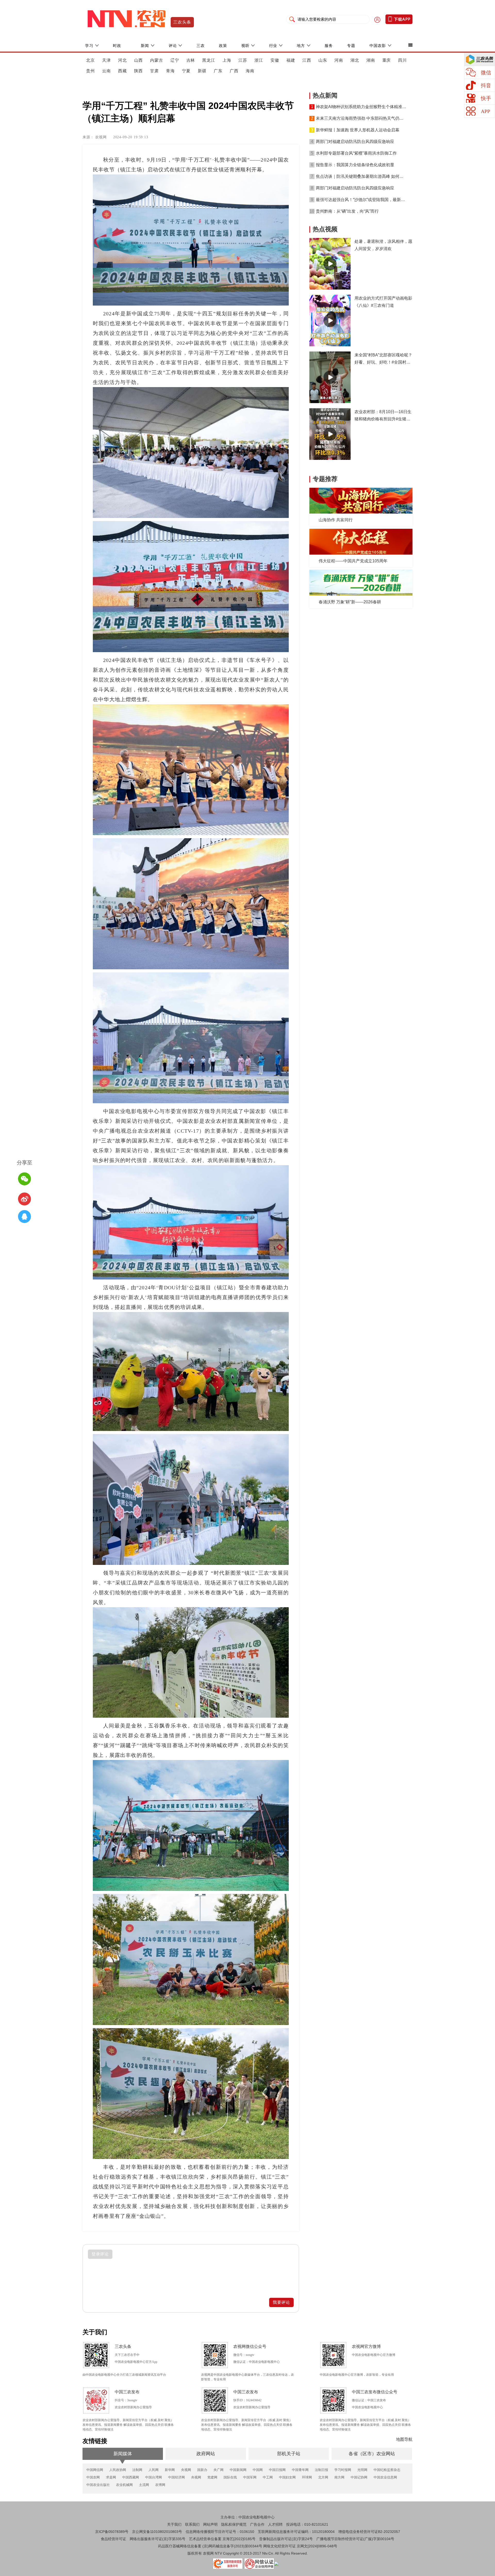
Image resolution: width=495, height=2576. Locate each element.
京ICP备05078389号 (112, 2532)
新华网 (170, 2470)
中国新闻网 (238, 2470)
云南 (106, 71)
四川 (402, 60)
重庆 (387, 60)
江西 (307, 60)
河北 (122, 60)
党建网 (212, 2477)
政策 (223, 46)
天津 (106, 60)
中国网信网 (95, 2470)
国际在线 (230, 2477)
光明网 (362, 2470)
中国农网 (93, 2477)
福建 (291, 60)
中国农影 (378, 46)
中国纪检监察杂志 (387, 2470)
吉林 (191, 60)
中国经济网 (176, 2477)
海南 (250, 71)
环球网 (307, 2477)
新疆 (202, 71)
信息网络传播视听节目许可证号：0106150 (220, 2532)
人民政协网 (118, 2470)
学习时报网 (343, 2470)
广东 (218, 71)
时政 (117, 46)
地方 (301, 46)
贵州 (90, 71)
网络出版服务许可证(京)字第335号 (158, 2539)
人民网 (154, 2470)
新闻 (145, 46)
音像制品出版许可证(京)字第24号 (286, 2539)
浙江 (259, 60)
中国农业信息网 (385, 2477)
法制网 (137, 2470)
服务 (329, 46)
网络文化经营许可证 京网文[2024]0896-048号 (300, 2546)
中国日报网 (277, 2470)
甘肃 (154, 71)
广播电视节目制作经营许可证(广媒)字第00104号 (355, 2539)
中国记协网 (359, 2477)
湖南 (371, 60)
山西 (138, 60)
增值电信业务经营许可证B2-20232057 (369, 2532)
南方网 (339, 2477)
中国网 (258, 2470)
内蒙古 (157, 60)
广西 (234, 71)
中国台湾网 (154, 2477)
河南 (339, 60)
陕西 (138, 71)
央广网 (218, 2470)
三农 (201, 46)
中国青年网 (300, 2470)
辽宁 (175, 60)
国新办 (202, 2470)
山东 (323, 60)
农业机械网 (124, 2485)
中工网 (268, 2477)
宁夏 (186, 71)
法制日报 (321, 2470)
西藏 (122, 71)
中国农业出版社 (98, 2485)
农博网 (160, 2485)
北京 (90, 60)
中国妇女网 (287, 2477)
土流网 (144, 2485)
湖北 (355, 60)
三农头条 (182, 22)
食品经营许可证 (113, 2539)
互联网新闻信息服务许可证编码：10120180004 (296, 2532)
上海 (227, 60)
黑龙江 (209, 60)
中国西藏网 (131, 2477)
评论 (173, 46)
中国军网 (250, 2477)
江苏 (243, 60)
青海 (170, 71)
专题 (351, 46)
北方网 (323, 2477)
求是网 (111, 2477)
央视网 (186, 2470)
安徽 (275, 60)
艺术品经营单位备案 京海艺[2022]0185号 (222, 2539)
